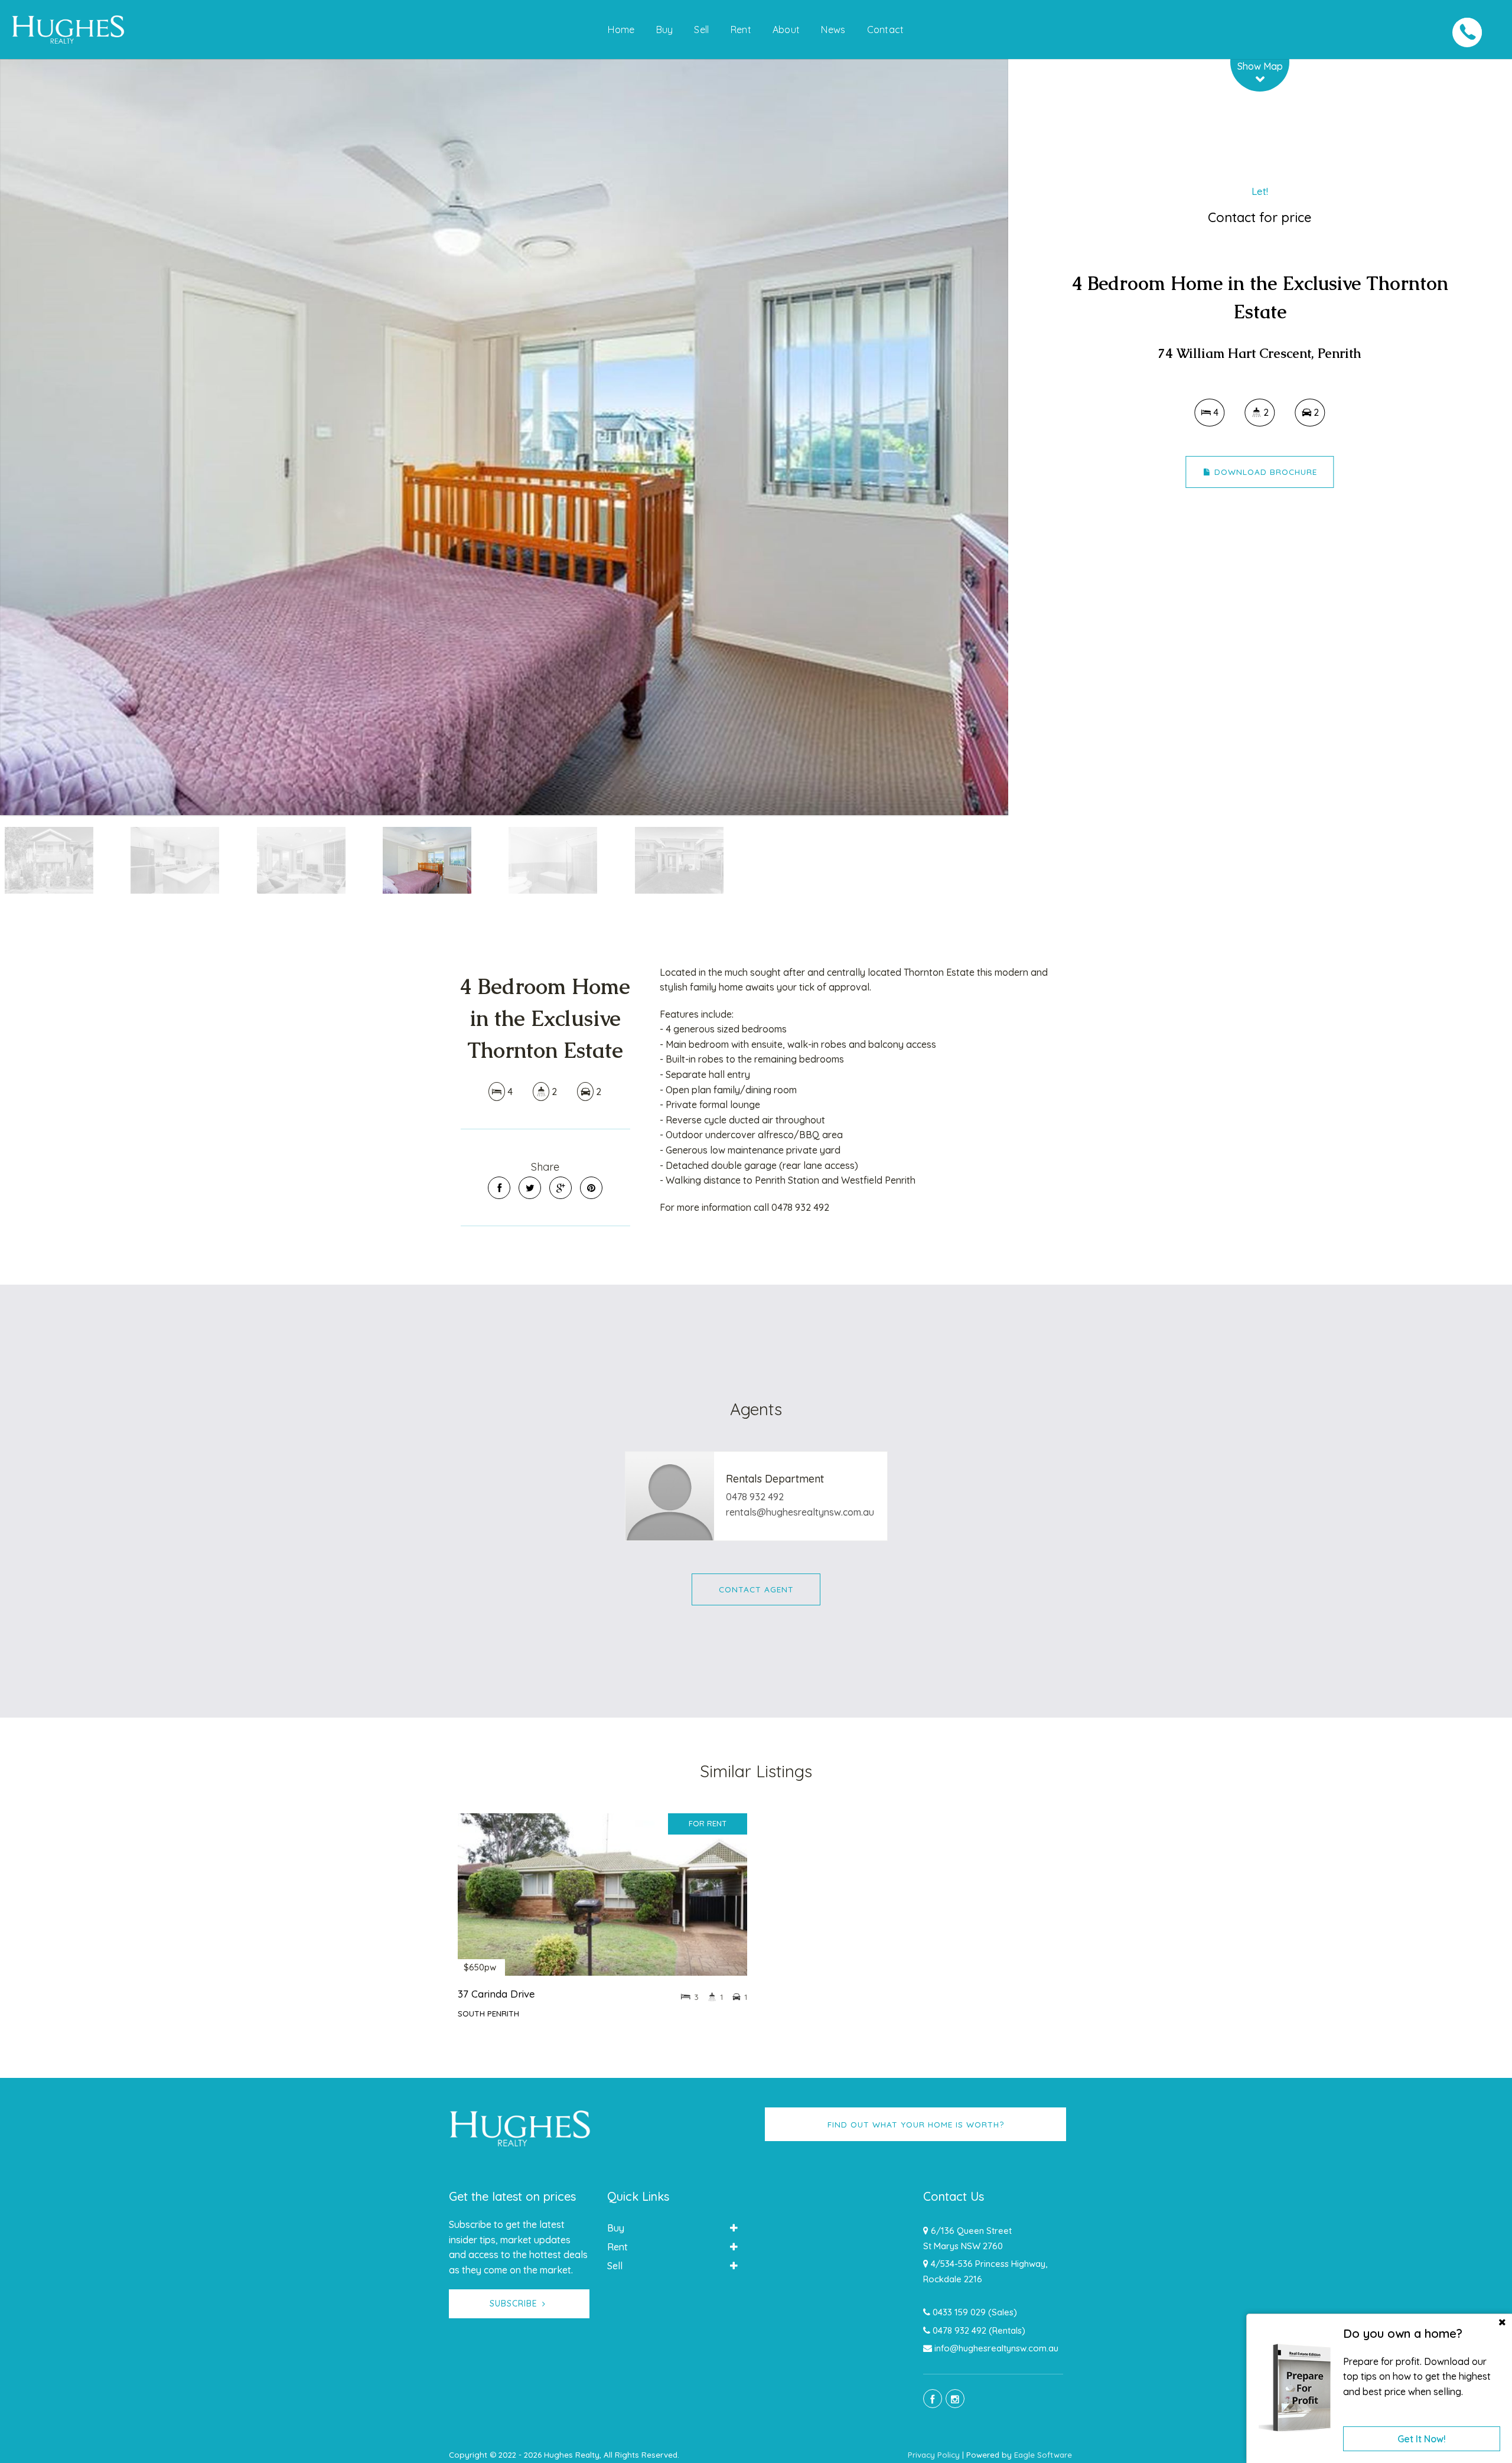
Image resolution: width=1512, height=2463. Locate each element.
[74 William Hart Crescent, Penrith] (504, 437)
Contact (886, 30)
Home (621, 30)
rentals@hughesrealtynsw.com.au (800, 1512)
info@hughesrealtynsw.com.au (996, 2348)
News (833, 30)
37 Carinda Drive (496, 1994)
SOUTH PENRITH (488, 2013)
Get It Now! (1422, 2439)
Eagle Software (1043, 2455)
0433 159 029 (959, 2312)
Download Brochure (1264, 472)
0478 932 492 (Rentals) (979, 2330)
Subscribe (514, 2304)
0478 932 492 (755, 1497)
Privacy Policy (934, 2455)
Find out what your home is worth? (916, 2124)
